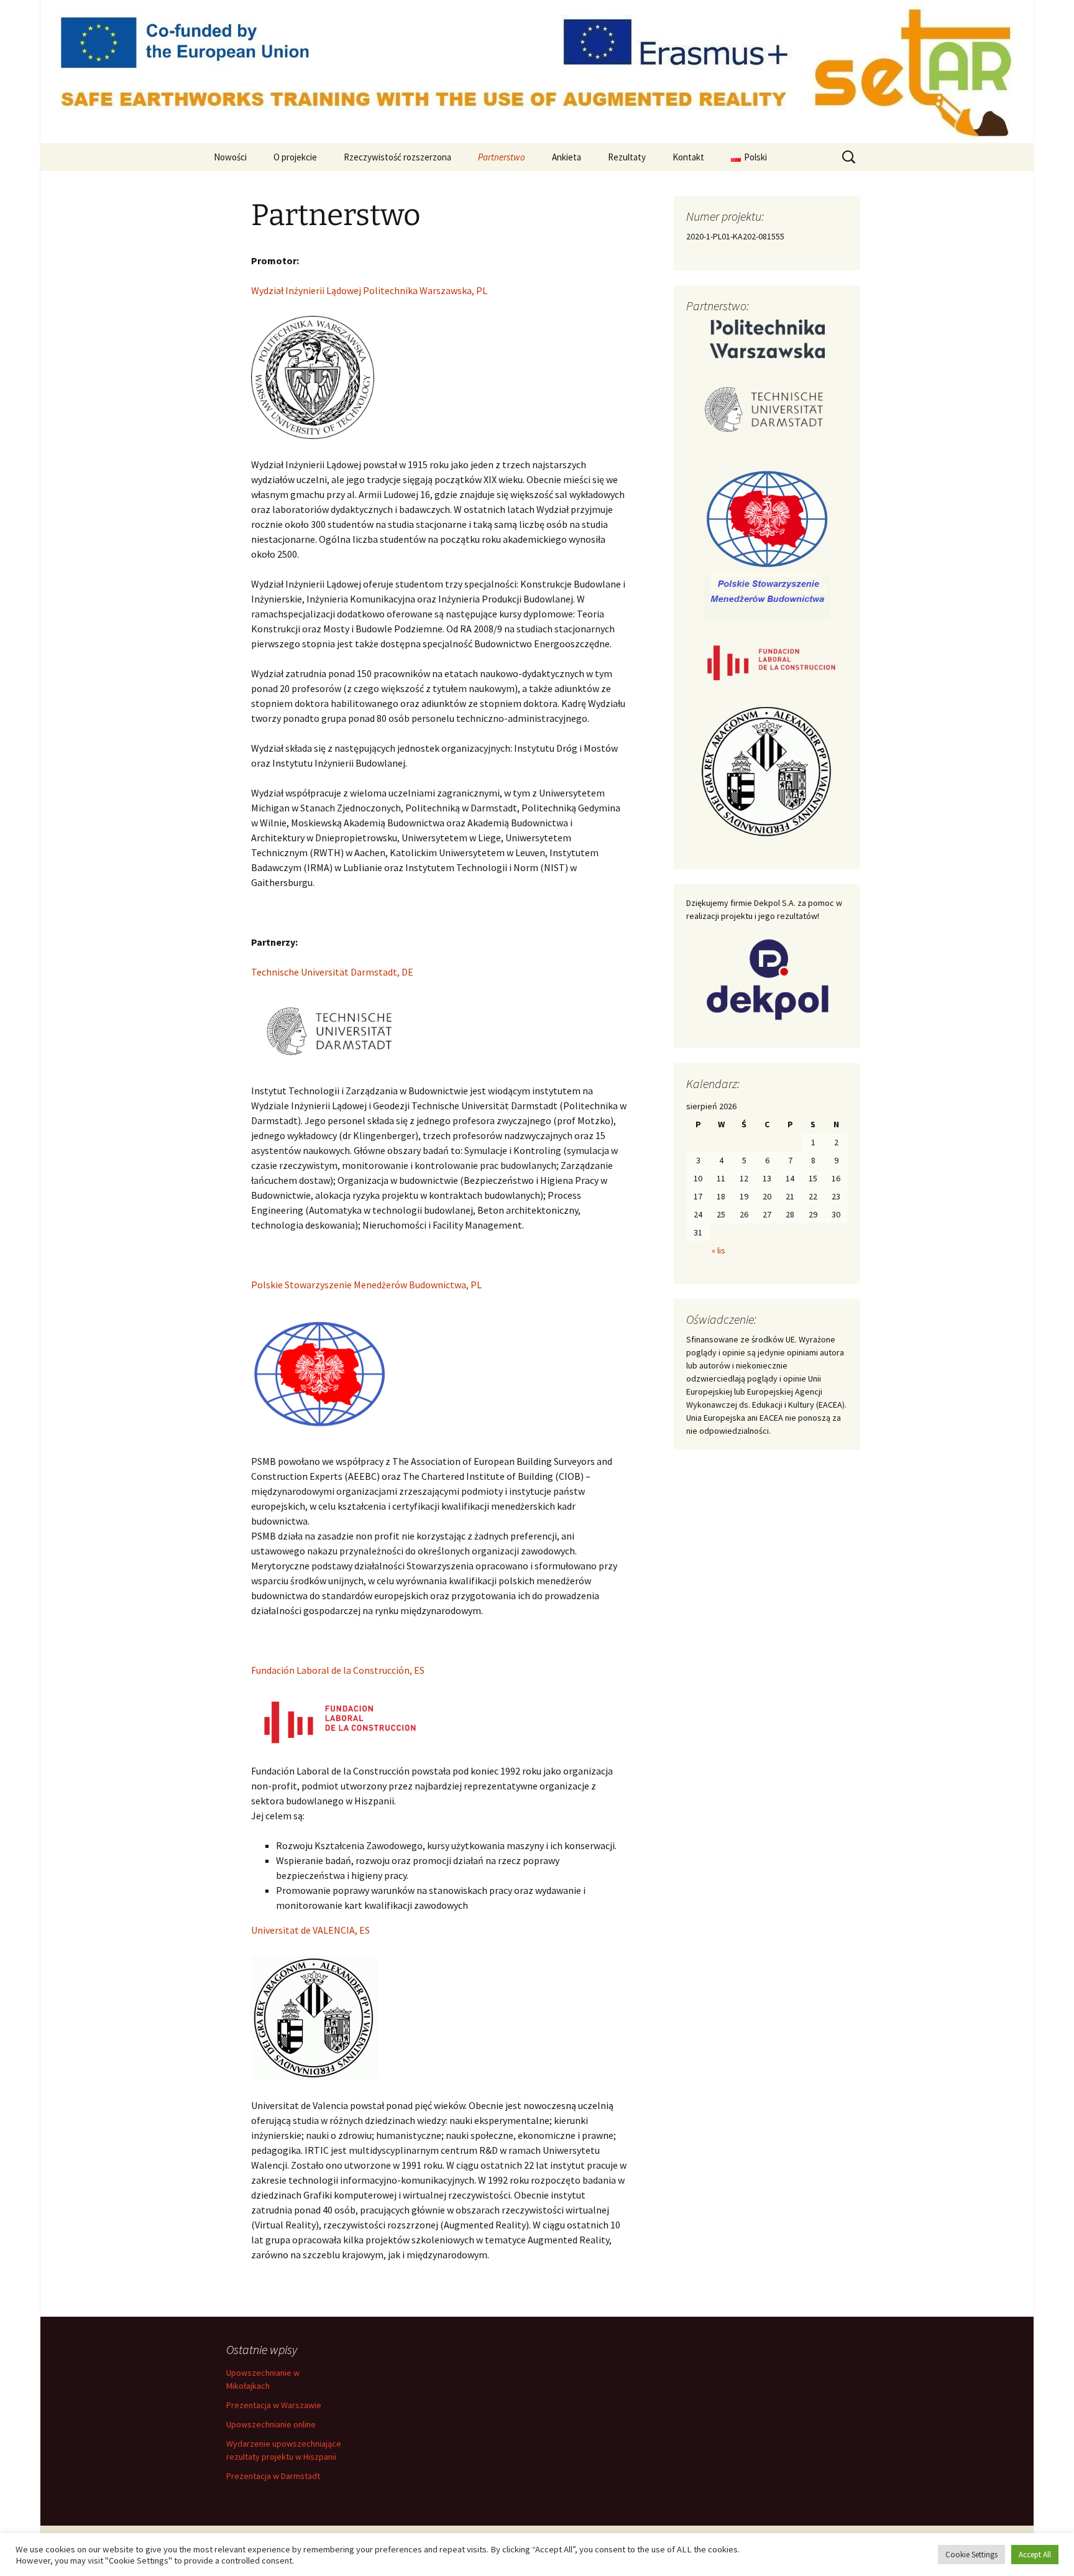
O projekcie (295, 157)
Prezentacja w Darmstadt (273, 2476)
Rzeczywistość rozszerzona (397, 157)
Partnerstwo (502, 157)
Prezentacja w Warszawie (274, 2405)
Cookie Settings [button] (971, 2555)
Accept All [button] (1035, 2555)
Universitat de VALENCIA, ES (310, 1930)
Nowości (230, 157)
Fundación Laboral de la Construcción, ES (338, 1670)
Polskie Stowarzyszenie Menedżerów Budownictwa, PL (366, 1285)
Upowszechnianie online (271, 2424)
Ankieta (567, 157)
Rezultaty (627, 157)
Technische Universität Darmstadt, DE (332, 972)
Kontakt (688, 157)
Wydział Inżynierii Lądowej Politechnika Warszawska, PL (369, 290)
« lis (718, 1250)
